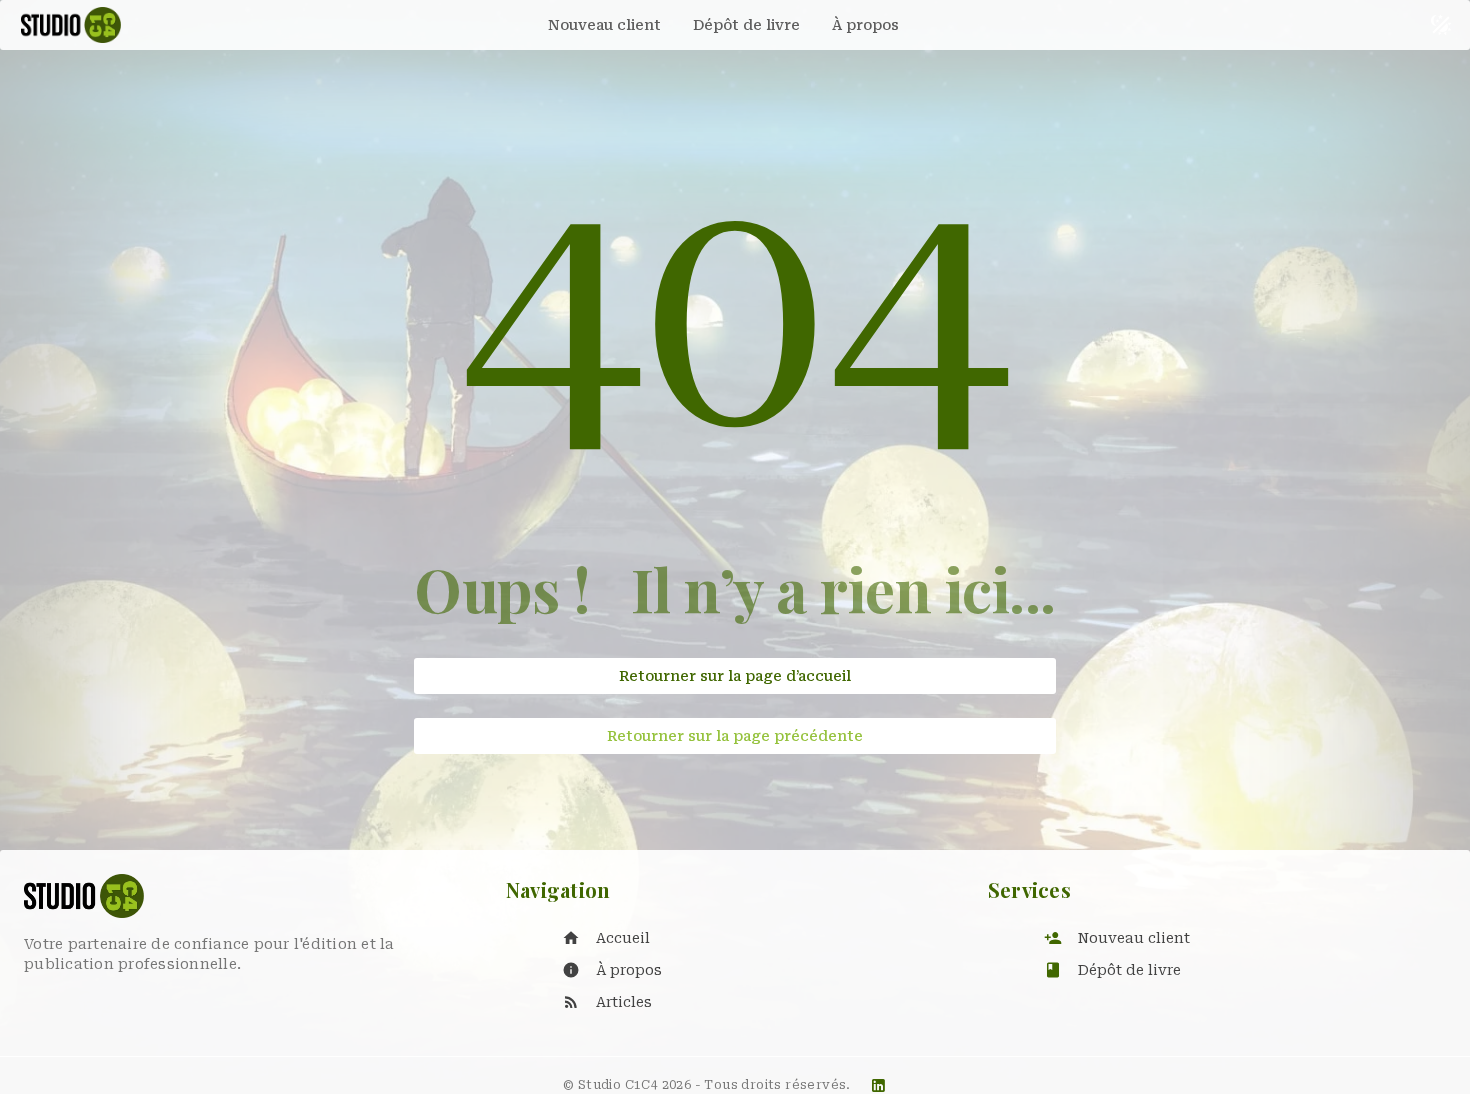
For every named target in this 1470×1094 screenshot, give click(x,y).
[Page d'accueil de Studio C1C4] (71, 25)
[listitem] (755, 938)
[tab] (604, 25)
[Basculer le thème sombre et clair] (1441, 25)
